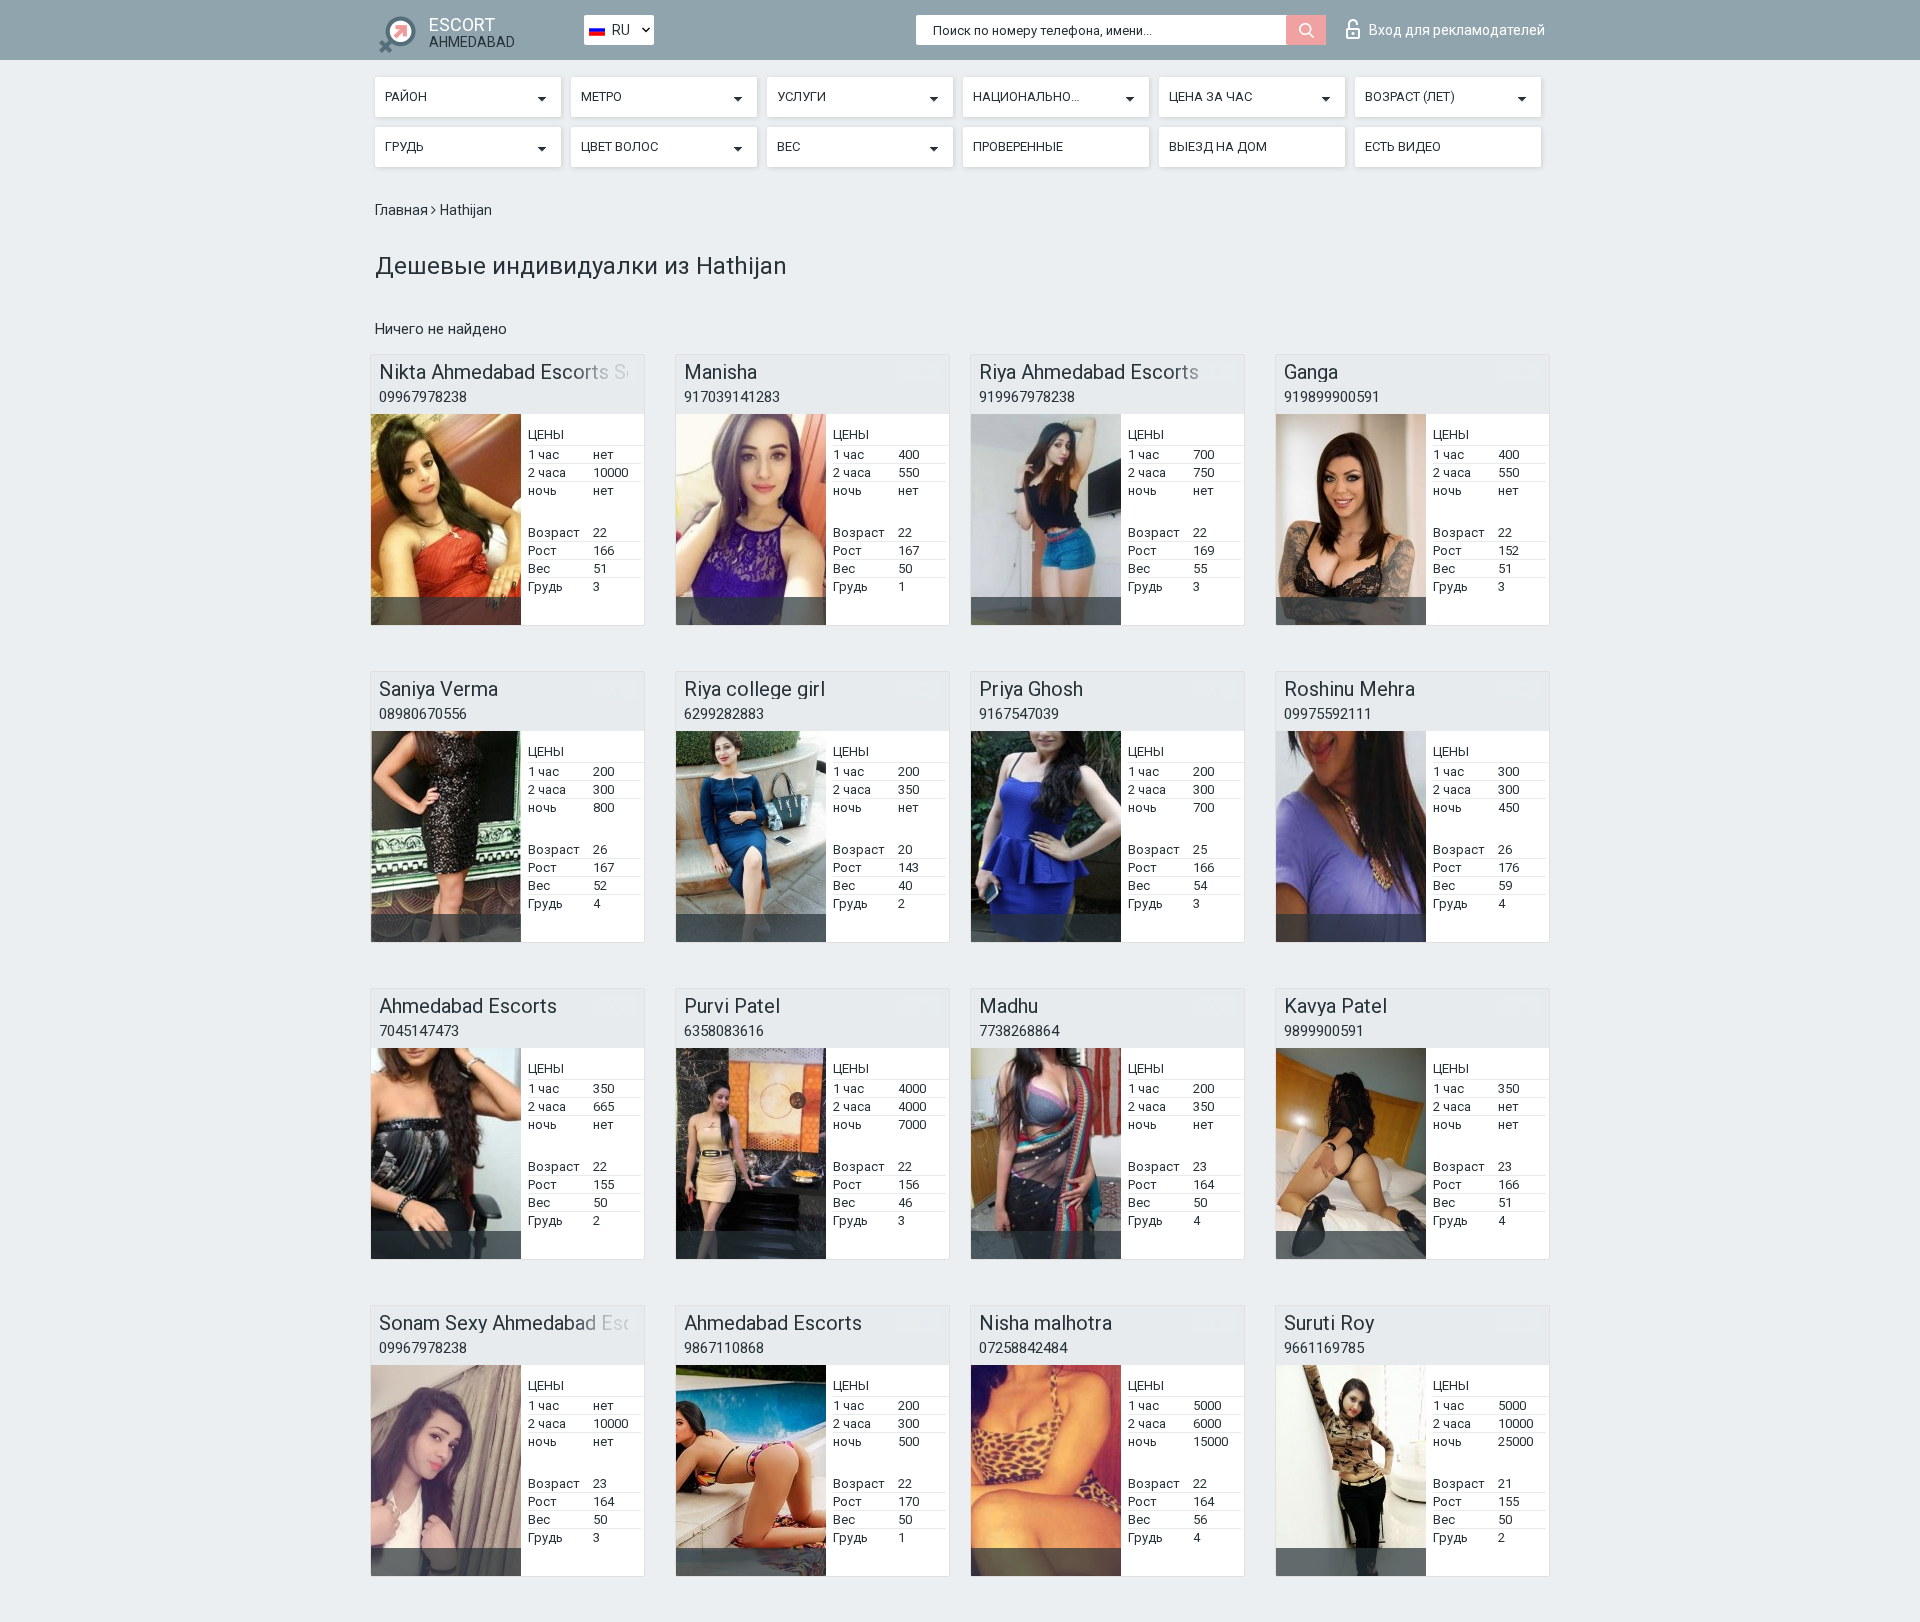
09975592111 (1328, 714)
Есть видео (1403, 146)
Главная (403, 210)
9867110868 (724, 1348)
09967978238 (423, 397)
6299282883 (724, 714)
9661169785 (1324, 1348)
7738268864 (1019, 1031)
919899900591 (1332, 397)
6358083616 (724, 1031)
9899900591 (1324, 1031)
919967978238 (1027, 397)
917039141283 (732, 397)
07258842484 (1023, 1348)
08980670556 (423, 714)
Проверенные (1018, 146)
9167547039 (1019, 714)
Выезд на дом (1218, 146)
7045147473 (419, 1031)
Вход (1457, 30)
